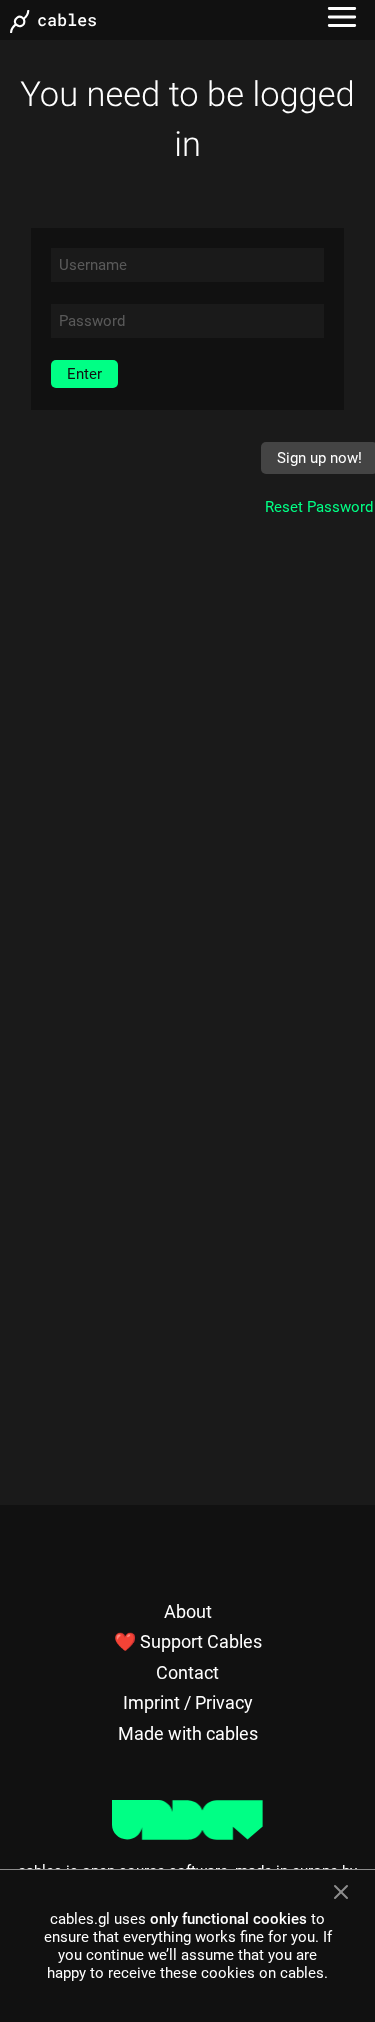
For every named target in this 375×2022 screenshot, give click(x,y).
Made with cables (188, 1733)
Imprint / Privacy (188, 1702)
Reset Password (319, 507)
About (188, 1611)
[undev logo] (187, 1835)
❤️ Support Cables (188, 1641)
